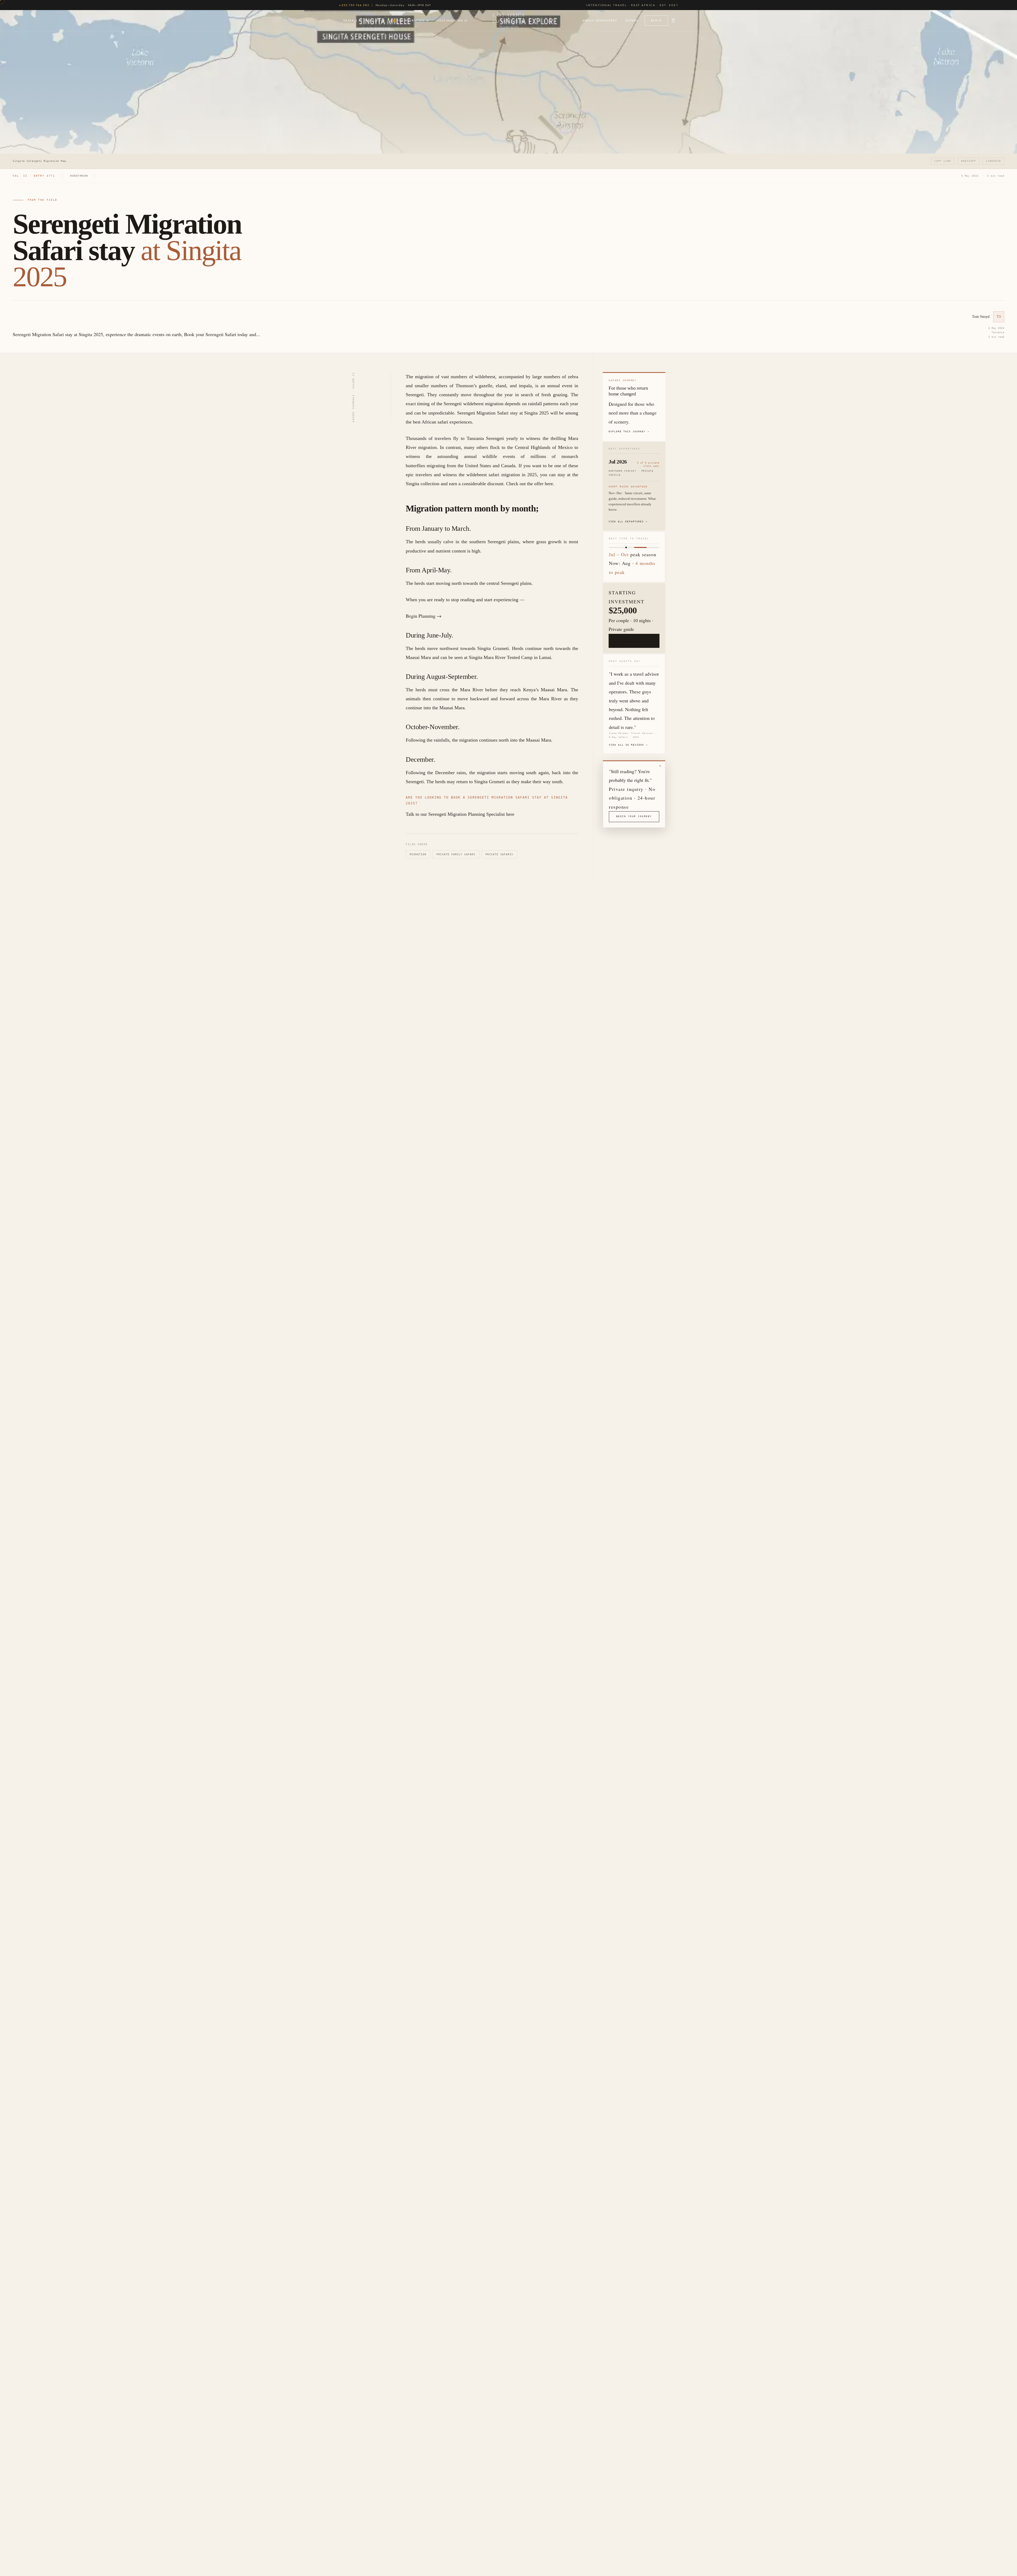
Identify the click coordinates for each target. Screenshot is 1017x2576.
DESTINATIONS (450, 21)
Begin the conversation (634, 640)
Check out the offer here (530, 484)
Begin (656, 21)
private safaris (499, 854)
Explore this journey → (629, 432)
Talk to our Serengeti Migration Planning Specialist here (460, 814)
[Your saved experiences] (673, 21)
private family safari (456, 854)
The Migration (411, 21)
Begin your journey (634, 816)
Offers (632, 21)
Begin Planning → (424, 616)
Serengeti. (415, 395)
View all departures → (628, 522)
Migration (418, 854)
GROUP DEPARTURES (600, 21)
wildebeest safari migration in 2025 (501, 475)
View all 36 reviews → (628, 745)
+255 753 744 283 (354, 5)
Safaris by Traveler (362, 21)
